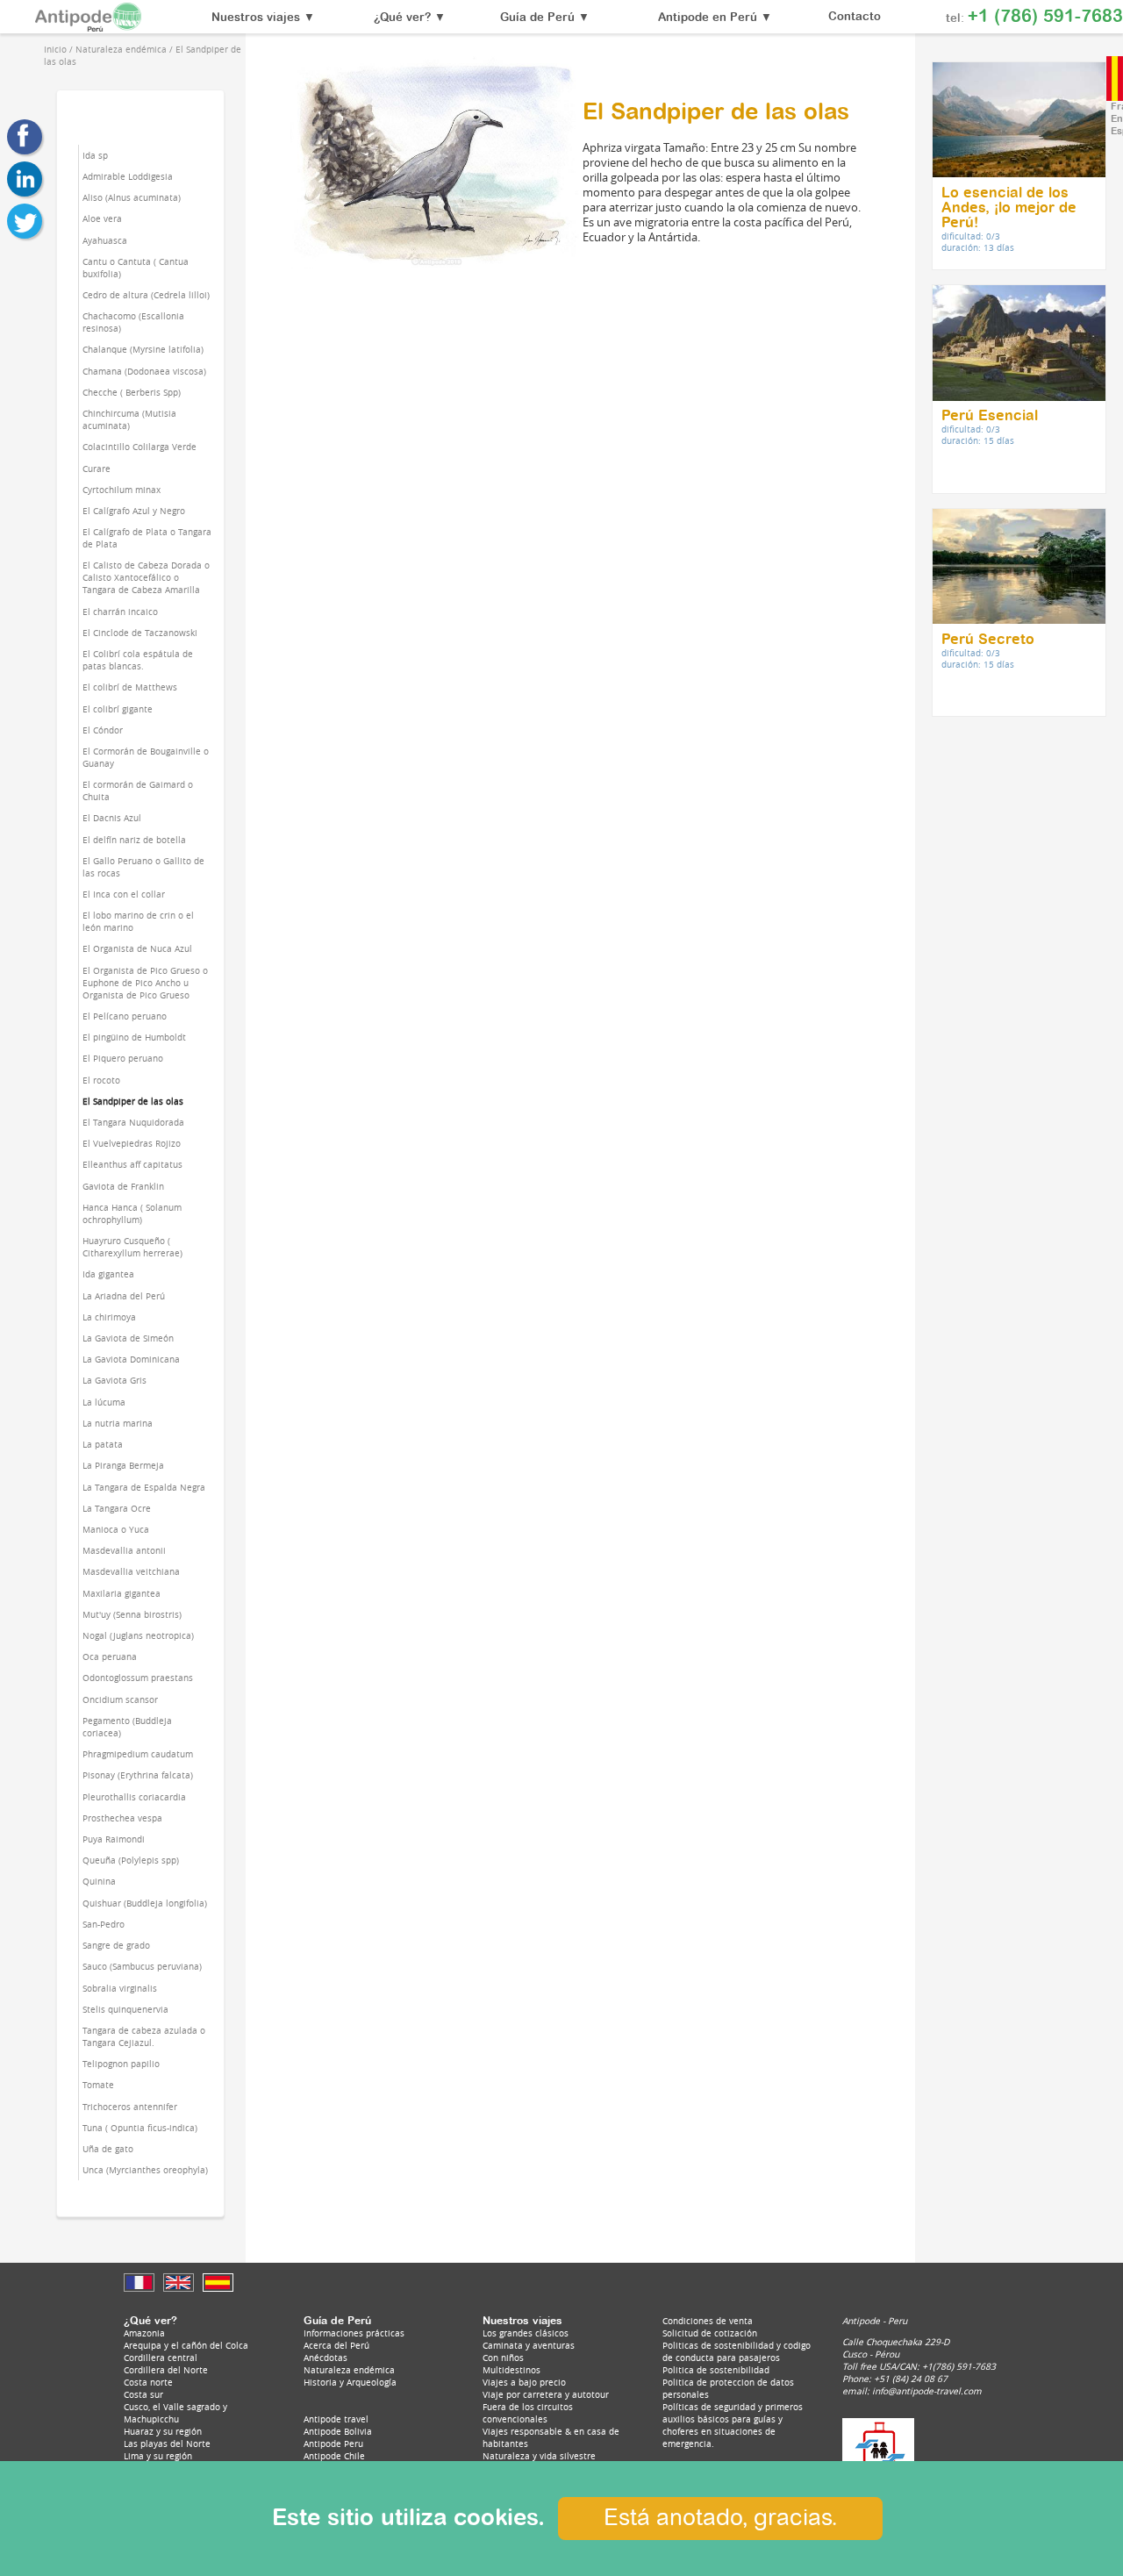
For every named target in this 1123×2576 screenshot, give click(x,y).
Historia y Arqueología (350, 2382)
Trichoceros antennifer (130, 2107)
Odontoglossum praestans (138, 1678)
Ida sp (95, 155)
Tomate (98, 2085)
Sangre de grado (116, 1945)
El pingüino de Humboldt (134, 1037)
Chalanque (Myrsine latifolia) (143, 349)
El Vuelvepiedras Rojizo (132, 1143)
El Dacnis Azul (112, 818)
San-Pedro (104, 1924)
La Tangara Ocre (117, 1508)
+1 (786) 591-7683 (1045, 17)
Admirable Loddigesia (128, 176)
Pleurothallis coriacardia (134, 1797)
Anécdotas (325, 2358)
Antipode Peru (333, 2444)
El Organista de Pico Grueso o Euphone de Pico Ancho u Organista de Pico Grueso (145, 983)
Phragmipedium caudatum (138, 1754)
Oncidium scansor (120, 1699)
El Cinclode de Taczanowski (140, 633)
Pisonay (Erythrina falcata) (138, 1775)
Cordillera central (161, 2358)
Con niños (503, 2358)
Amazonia (144, 2333)
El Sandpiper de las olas (133, 1101)
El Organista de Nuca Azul (137, 948)
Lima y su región (158, 2456)
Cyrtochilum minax (122, 490)
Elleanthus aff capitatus (132, 1164)
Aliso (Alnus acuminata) (132, 197)
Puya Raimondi (114, 1839)
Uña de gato (108, 2149)
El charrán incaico (120, 612)
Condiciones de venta (708, 2321)
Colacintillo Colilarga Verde (139, 447)
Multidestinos (511, 2370)
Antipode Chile (334, 2456)
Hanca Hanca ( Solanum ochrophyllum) (132, 1213)
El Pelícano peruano (125, 1016)
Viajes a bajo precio (524, 2382)
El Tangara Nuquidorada (133, 1122)
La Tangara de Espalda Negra (144, 1487)
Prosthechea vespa (122, 1818)
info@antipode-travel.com (927, 2391)
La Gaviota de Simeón (128, 1338)
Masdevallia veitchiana (131, 1571)
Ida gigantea (108, 1274)
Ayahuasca (105, 240)
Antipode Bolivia (338, 2431)
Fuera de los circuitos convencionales (528, 2413)
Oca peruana (110, 1657)
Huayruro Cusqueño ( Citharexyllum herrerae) (132, 1247)
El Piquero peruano (123, 1058)
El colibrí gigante (118, 709)
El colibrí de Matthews (130, 687)
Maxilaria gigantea (122, 1593)
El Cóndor (103, 730)
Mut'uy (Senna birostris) (132, 1614)
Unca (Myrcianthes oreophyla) (145, 2170)
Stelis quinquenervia (125, 2009)
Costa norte (148, 2382)
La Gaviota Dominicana (131, 1359)
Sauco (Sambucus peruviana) (142, 1966)
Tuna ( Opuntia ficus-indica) (140, 2128)
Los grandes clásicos (526, 2333)
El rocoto (101, 1080)
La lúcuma (104, 1402)
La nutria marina (118, 1423)
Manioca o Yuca (116, 1529)
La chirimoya (109, 1317)
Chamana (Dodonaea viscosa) (144, 371)
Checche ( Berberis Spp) (132, 392)
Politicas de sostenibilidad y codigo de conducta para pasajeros (737, 2351)
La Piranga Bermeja (123, 1465)
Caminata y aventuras (529, 2345)
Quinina (99, 1881)
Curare (97, 469)
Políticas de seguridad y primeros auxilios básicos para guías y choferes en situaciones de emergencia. (733, 2425)
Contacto (855, 17)
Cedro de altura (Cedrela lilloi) (146, 295)
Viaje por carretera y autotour (546, 2394)
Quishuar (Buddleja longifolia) (145, 1903)
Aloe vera (102, 218)
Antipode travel (336, 2419)
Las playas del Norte (167, 2444)
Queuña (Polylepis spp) (131, 1860)
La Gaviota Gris (114, 1380)
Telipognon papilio (121, 2064)
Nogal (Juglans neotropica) (138, 1635)
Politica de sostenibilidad (716, 2370)
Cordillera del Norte (166, 2370)
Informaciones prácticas (354, 2333)
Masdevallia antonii (124, 1550)
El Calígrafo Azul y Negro (134, 511)
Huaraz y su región (163, 2431)
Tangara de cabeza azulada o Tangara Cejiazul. (144, 2036)
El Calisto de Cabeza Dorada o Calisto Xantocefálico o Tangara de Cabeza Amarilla (146, 577)
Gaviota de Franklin (123, 1186)
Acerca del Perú (336, 2345)
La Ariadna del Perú (124, 1296)
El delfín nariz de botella (134, 840)
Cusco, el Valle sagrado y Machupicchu (175, 2413)
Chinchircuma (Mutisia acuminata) (129, 419)
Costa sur (143, 2394)
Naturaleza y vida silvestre (539, 2456)
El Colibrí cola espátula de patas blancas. (138, 660)
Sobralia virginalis (120, 1988)
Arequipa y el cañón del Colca (186, 2345)
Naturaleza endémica (349, 2370)
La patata (103, 1444)
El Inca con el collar (124, 894)
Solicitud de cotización (710, 2333)
